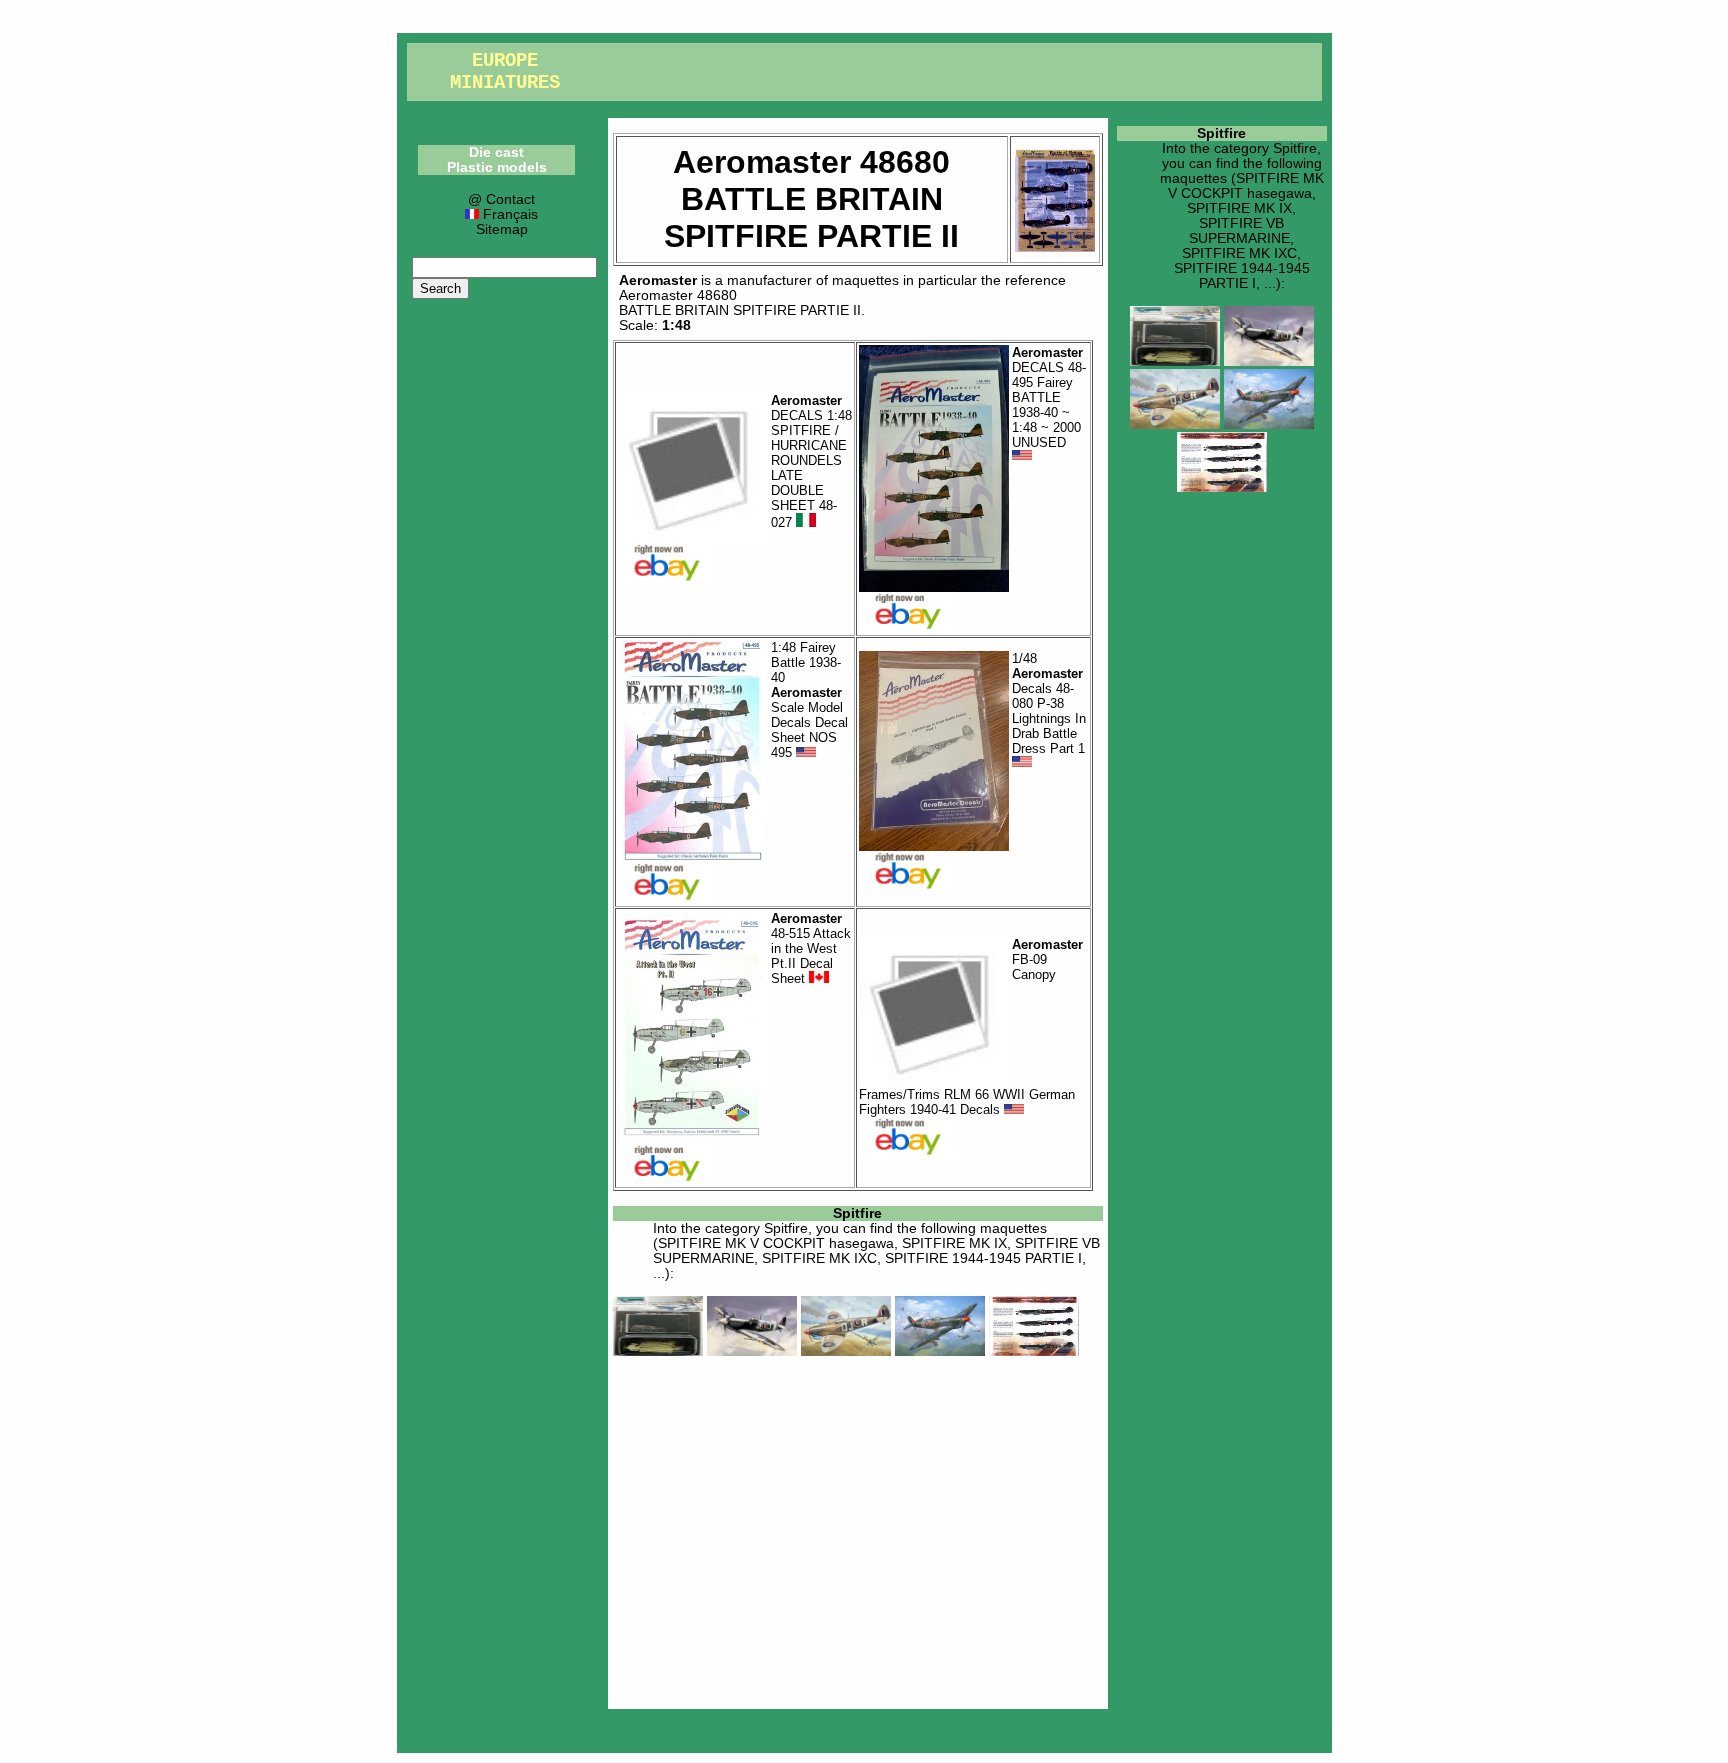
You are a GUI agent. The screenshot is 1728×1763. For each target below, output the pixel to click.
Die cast (496, 152)
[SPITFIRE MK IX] (752, 1351)
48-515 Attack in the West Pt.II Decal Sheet (811, 948)
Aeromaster (658, 280)
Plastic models (497, 167)
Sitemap (502, 229)
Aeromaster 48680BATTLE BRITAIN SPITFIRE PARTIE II (740, 303)
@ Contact (501, 199)
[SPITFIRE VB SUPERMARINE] (846, 1351)
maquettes (865, 280)
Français (508, 214)
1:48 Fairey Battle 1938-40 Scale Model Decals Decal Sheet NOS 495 (809, 700)
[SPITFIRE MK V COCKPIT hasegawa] (658, 1351)
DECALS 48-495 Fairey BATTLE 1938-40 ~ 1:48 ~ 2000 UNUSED (1049, 397)
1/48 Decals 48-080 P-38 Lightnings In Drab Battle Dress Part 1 (1049, 703)
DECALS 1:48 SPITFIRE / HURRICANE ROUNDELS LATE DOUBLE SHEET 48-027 (811, 461)
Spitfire (857, 1213)
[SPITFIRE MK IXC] (940, 1351)
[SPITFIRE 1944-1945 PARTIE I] (1034, 1351)
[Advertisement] (858, 1529)
